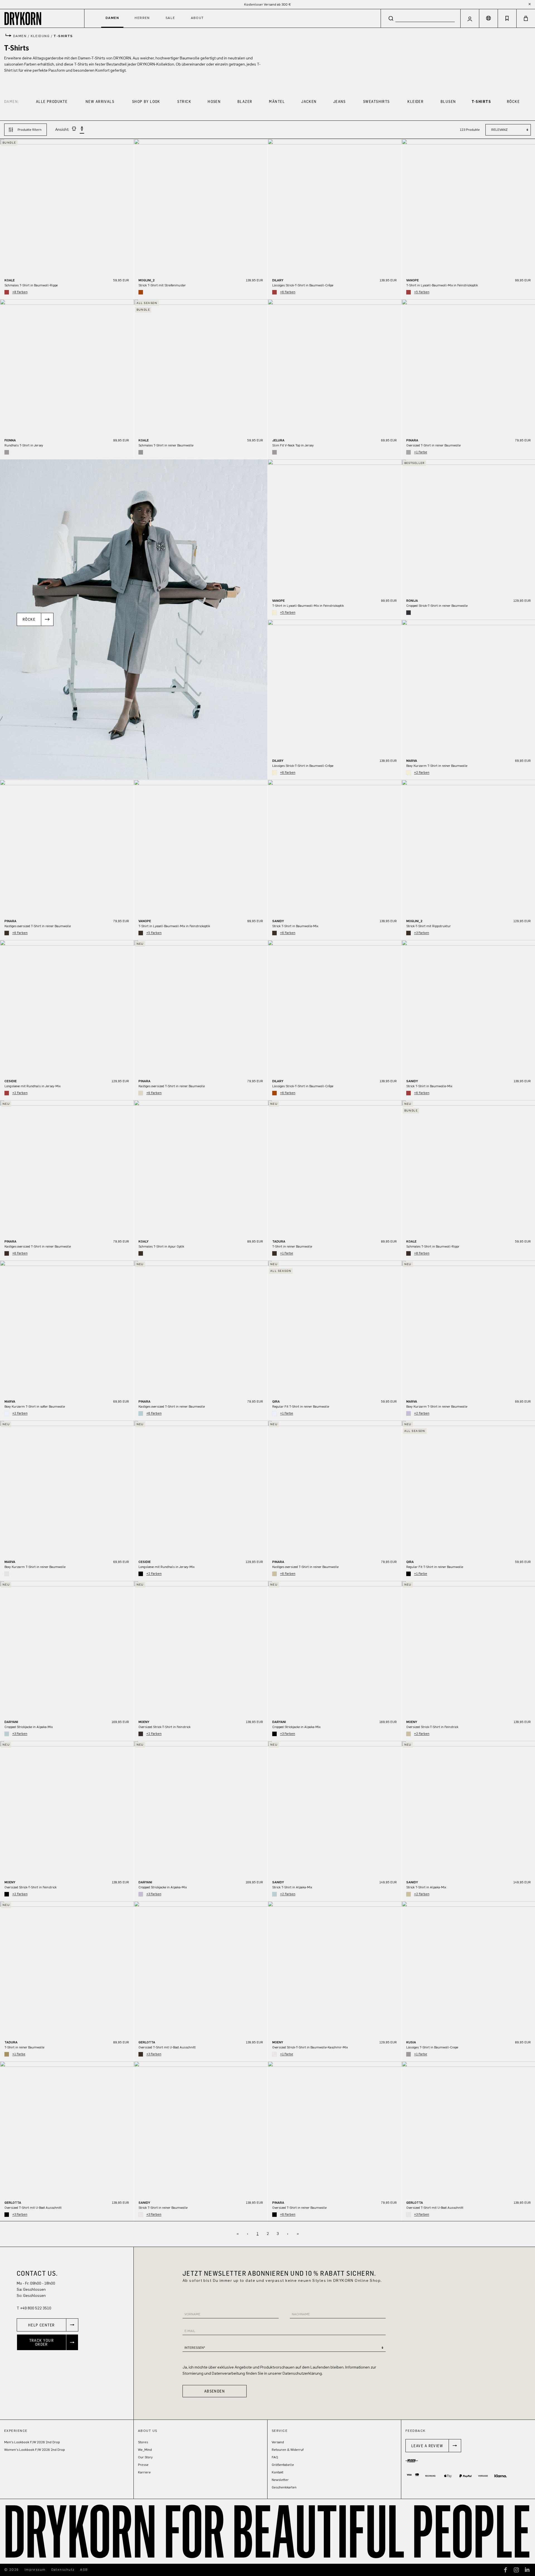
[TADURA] (335, 1167)
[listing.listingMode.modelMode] (82, 130)
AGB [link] (84, 2570)
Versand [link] (278, 2442)
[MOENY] (201, 1648)
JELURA (278, 440)
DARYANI (11, 1722)
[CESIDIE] (67, 1007)
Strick (184, 101)
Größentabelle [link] (283, 2465)
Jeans (340, 101)
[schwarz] (141, 1574)
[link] (48, 2325)
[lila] (408, 1413)
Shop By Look (146, 101)
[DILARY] (335, 206)
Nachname (301, 2314)
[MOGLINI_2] (201, 206)
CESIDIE (11, 1081)
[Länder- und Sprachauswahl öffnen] (488, 18)
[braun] (7, 933)
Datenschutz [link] (63, 2570)
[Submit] (391, 18)
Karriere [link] (144, 2472)
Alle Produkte (52, 101)
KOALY (144, 1241)
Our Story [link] (145, 2457)
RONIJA (412, 601)
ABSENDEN (215, 2391)
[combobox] (421, 18)
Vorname (192, 2314)
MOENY (144, 1722)
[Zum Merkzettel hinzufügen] (127, 147)
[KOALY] (201, 1167)
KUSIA (411, 2042)
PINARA (412, 440)
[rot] (7, 292)
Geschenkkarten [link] (284, 2487)
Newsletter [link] (280, 2480)
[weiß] (7, 1413)
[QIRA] (335, 1327)
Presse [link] (143, 2465)
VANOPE (413, 280)
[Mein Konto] (470, 18)
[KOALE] (67, 206)
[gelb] (274, 613)
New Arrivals (100, 101)
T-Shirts (481, 101)
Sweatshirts (376, 101)
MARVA (412, 761)
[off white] (7, 1574)
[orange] (141, 292)
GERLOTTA (147, 2042)
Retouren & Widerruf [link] (288, 2450)
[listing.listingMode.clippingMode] (74, 130)
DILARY (278, 280)
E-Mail (190, 2331)
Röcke (513, 101)
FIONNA (10, 440)
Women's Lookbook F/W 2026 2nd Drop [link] (35, 2450)
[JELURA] (335, 366)
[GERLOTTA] (201, 1968)
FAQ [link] (275, 2457)
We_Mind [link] (145, 2450)
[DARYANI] (67, 1648)
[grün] (7, 2054)
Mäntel (277, 101)
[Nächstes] (130, 206)
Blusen (448, 101)
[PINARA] (67, 847)
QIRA (276, 1401)
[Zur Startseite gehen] (42, 18)
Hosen (214, 101)
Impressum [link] (35, 2570)
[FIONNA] (67, 366)
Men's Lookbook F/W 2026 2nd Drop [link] (32, 2442)
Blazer (245, 101)
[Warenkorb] (526, 18)
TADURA (279, 1241)
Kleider (415, 101)
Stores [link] (143, 2442)
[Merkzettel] (507, 18)
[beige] (274, 1574)
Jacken (309, 101)
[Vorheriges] (4, 206)
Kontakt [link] (278, 2472)
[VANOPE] (335, 526)
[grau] (7, 452)
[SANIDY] (335, 847)
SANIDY (278, 921)
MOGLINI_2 (147, 280)
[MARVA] (67, 1327)
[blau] (408, 613)
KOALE (10, 280)
